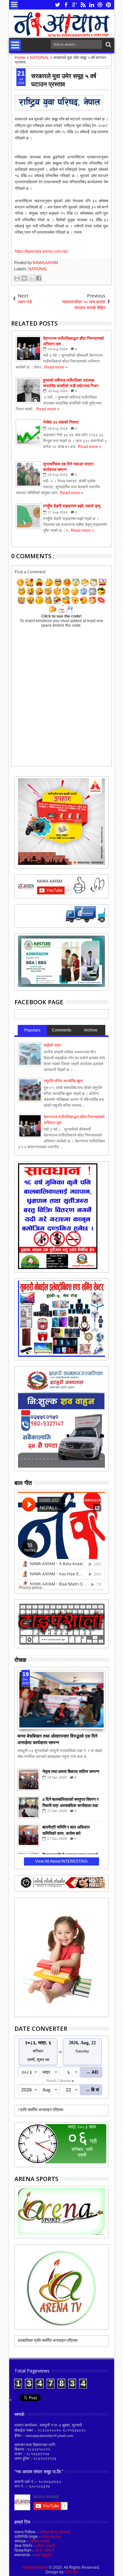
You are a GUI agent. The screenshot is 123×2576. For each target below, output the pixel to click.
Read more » (56, 367)
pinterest (109, 5)
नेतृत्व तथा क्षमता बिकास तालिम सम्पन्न (71, 1771)
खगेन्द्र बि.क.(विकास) (55, 2532)
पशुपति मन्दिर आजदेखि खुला (63, 1081)
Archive (91, 1030)
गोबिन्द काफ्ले (40, 2541)
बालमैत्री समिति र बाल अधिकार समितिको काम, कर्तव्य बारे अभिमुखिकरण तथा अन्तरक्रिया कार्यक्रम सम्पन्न (66, 1830)
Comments (61, 1030)
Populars (32, 1030)
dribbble (100, 5)
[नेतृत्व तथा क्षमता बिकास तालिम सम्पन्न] (29, 1780)
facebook (66, 5)
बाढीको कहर (52, 1045)
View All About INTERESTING (61, 1861)
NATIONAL (38, 269)
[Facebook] (48, 921)
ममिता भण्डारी (46, 2546)
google (74, 5)
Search (108, 45)
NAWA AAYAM (45, 263)
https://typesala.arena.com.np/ (41, 251)
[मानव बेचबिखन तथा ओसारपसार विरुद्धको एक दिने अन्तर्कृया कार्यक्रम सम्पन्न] (61, 1700)
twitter (57, 5)
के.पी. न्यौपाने (45, 2550)
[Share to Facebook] (39, 278)
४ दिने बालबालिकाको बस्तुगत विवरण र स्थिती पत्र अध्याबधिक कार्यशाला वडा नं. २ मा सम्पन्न (71, 1802)
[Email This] (17, 278)
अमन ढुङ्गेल (43, 2555)
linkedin (92, 5)
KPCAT (71, 2572)
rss (83, 5)
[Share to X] (31, 278)
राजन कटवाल (51, 2537)
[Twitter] (78, 921)
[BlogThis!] (24, 278)
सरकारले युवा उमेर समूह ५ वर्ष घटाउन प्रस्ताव (64, 80)
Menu (14, 5)
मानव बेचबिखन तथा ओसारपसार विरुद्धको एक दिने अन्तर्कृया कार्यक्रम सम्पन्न (57, 1739)
